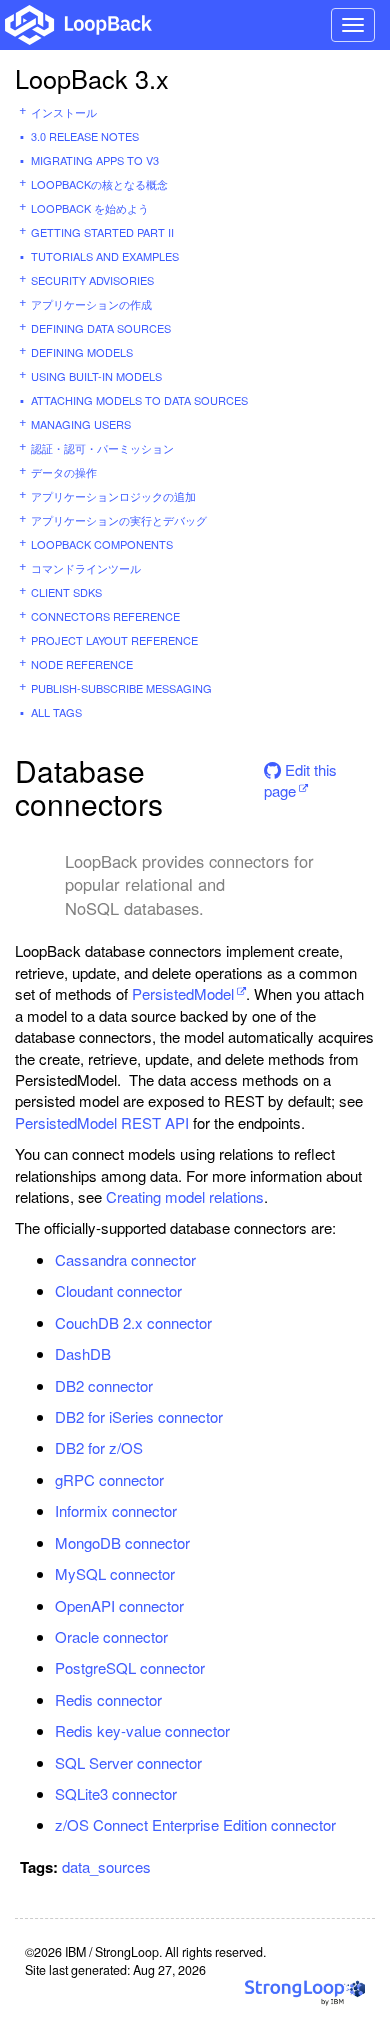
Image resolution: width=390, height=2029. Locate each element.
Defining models (82, 352)
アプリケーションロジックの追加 (113, 496)
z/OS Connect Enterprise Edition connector (195, 1824)
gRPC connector (109, 1479)
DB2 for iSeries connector (139, 1416)
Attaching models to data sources (139, 400)
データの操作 (64, 472)
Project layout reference (114, 640)
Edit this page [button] (300, 776)
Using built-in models (96, 376)
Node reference (82, 664)
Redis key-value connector (142, 1730)
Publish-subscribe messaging (121, 688)
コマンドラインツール (86, 568)
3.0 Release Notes (85, 136)
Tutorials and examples (105, 256)
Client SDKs (66, 592)
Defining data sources (101, 328)
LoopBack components (102, 544)
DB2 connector (104, 1385)
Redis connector (108, 1699)
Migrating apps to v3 (95, 160)
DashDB (83, 1353)
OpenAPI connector (119, 1605)
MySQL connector (115, 1573)
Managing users (81, 424)
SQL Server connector (128, 1762)
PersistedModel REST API (102, 1122)
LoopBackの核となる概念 (99, 184)
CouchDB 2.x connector (133, 1322)
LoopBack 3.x (92, 78)
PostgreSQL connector (130, 1667)
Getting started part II (102, 232)
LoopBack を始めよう (90, 208)
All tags (56, 712)
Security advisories (92, 280)
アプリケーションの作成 (91, 304)
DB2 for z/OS (99, 1447)
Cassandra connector (125, 1259)
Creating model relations (185, 1196)
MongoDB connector (122, 1542)
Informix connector (116, 1510)
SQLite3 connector (116, 1793)
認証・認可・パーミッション (102, 448)
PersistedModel (183, 993)
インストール (64, 112)
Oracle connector (111, 1636)
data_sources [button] (106, 1866)
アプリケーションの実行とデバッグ (119, 520)
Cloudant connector (118, 1290)
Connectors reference (105, 616)
